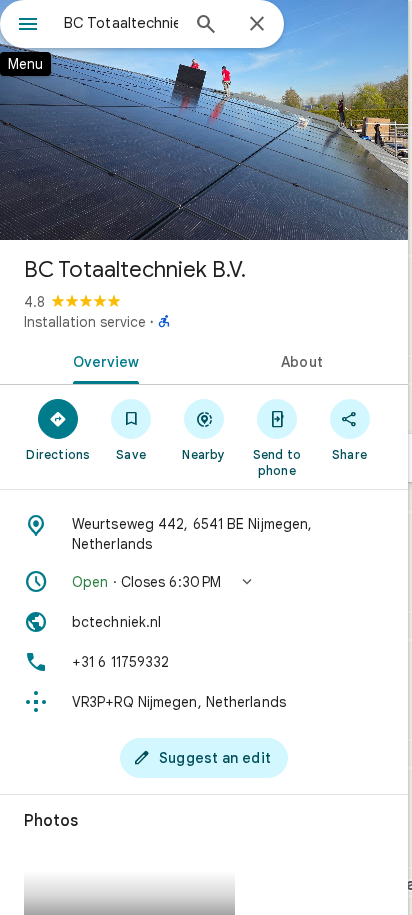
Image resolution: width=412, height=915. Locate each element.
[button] (204, 582)
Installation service (85, 322)
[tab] (102, 360)
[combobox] (121, 23)
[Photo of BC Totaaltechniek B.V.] (204, 120)
